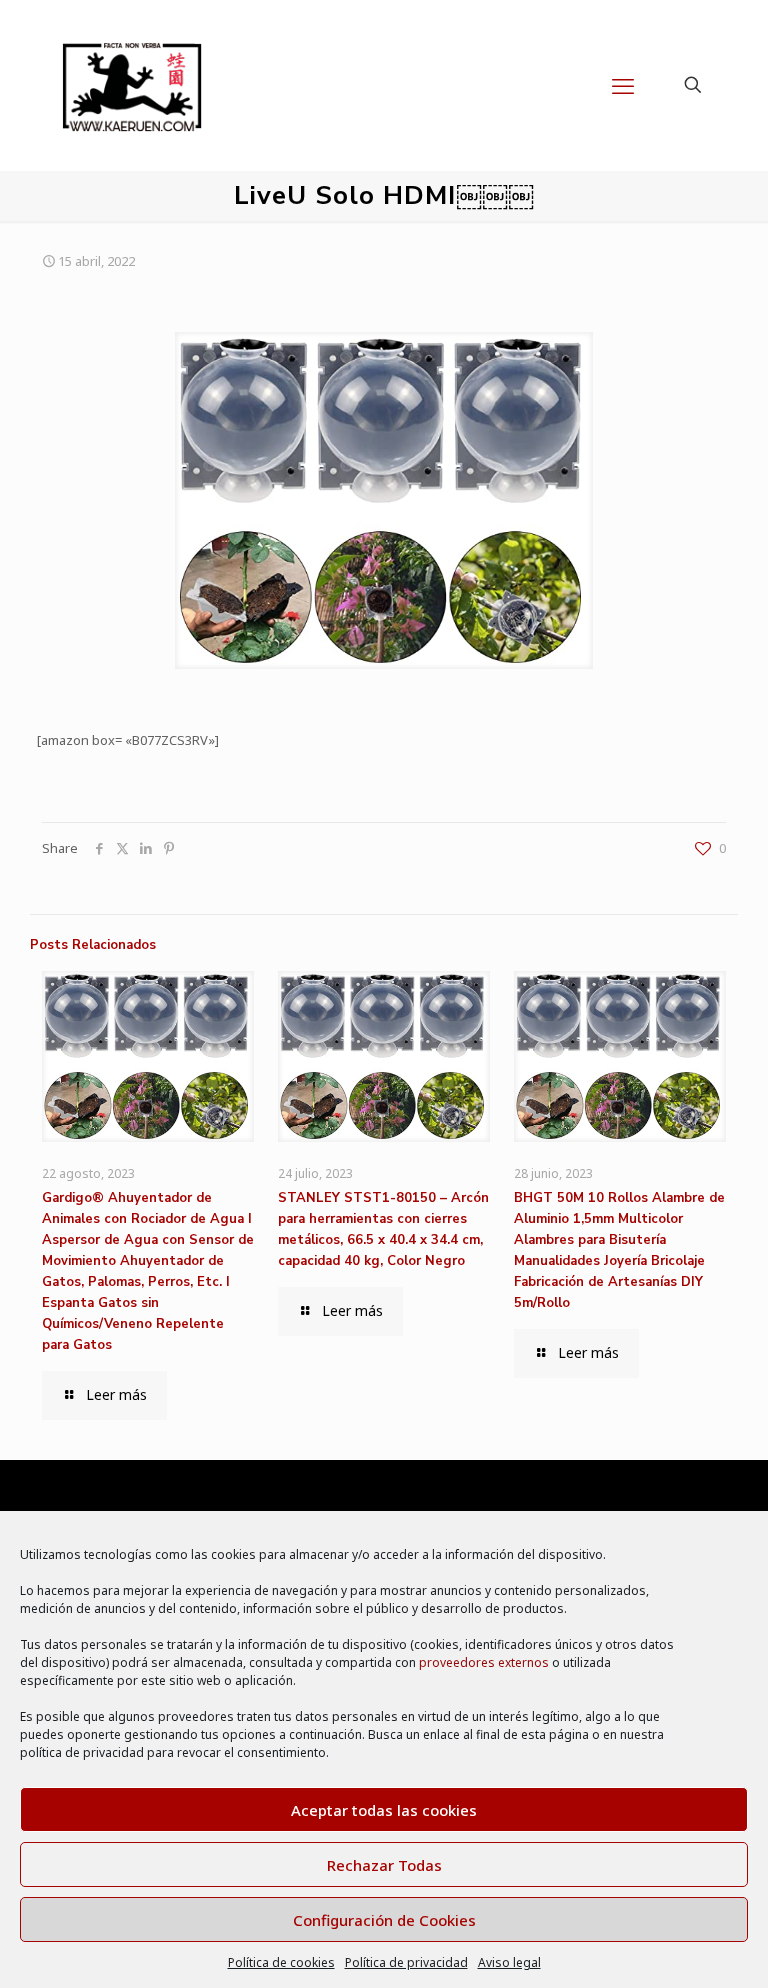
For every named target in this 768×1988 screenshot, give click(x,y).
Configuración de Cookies (384, 1920)
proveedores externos (484, 1662)
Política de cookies (281, 1962)
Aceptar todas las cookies (384, 1810)
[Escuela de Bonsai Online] (132, 85)
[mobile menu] (623, 85)
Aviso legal (509, 1962)
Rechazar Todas (384, 1865)
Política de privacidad (406, 1962)
